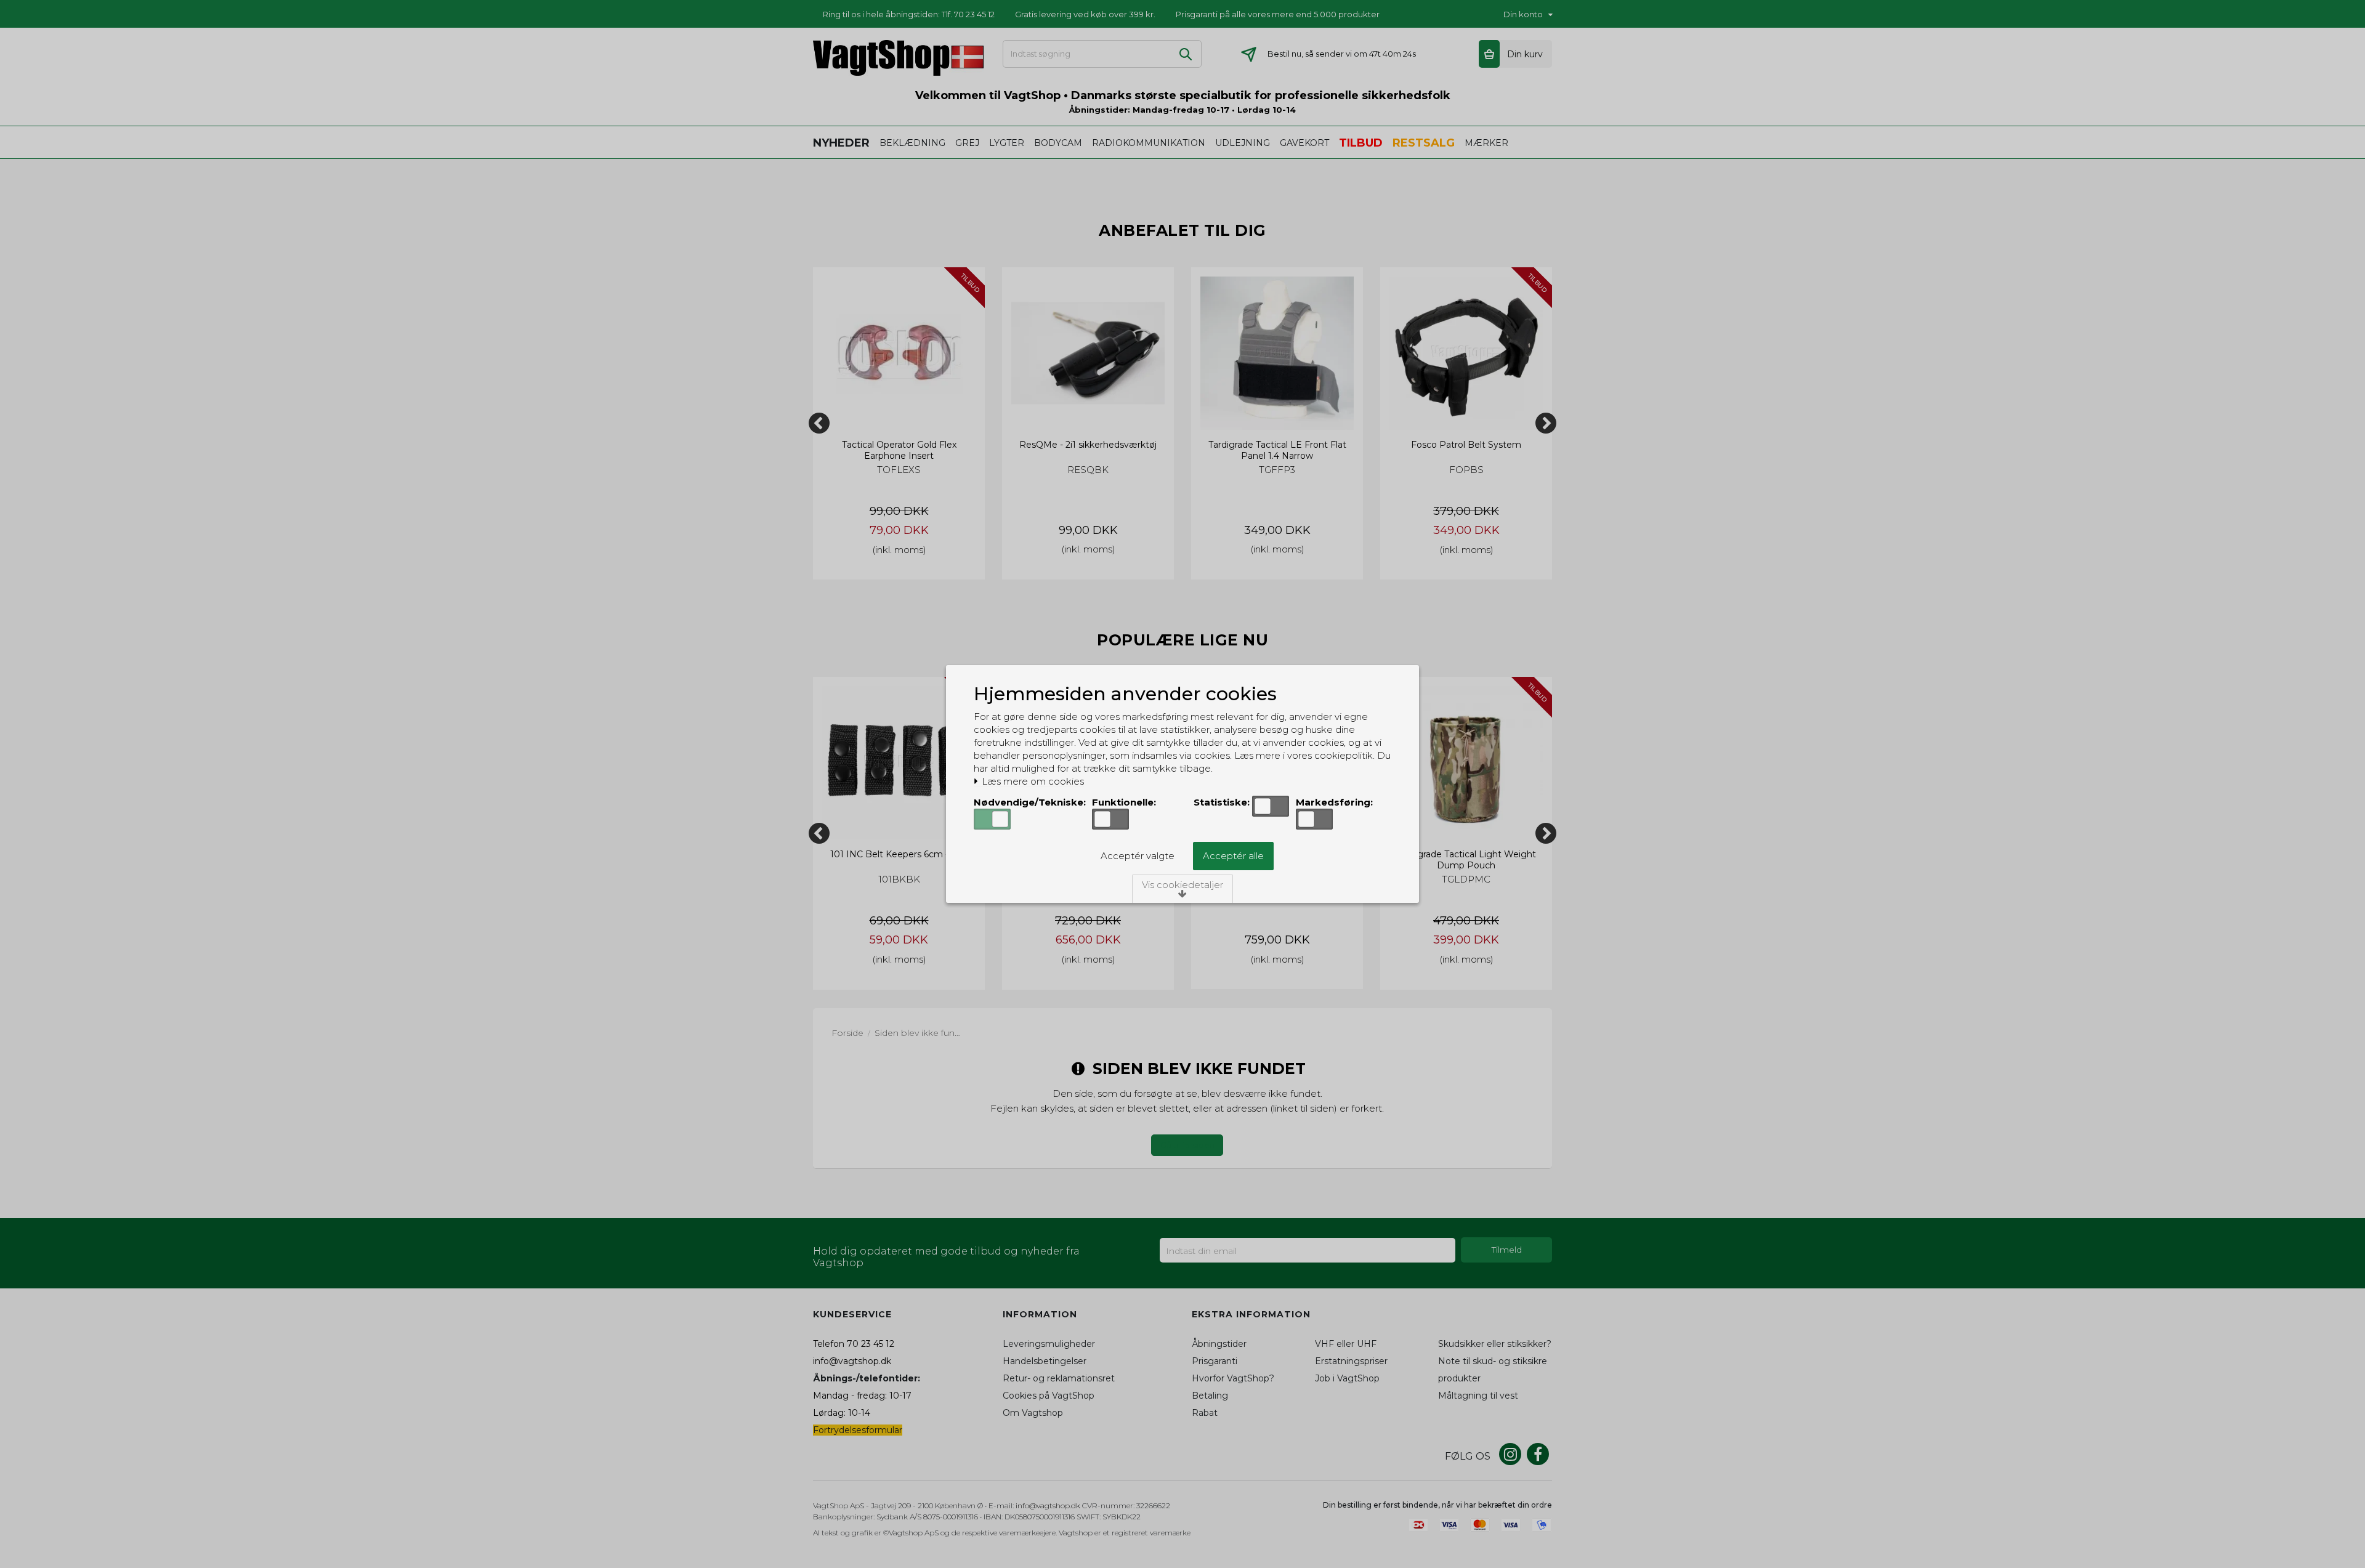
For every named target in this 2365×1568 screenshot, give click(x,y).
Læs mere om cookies (1032, 782)
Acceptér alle (1233, 856)
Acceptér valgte (1138, 856)
